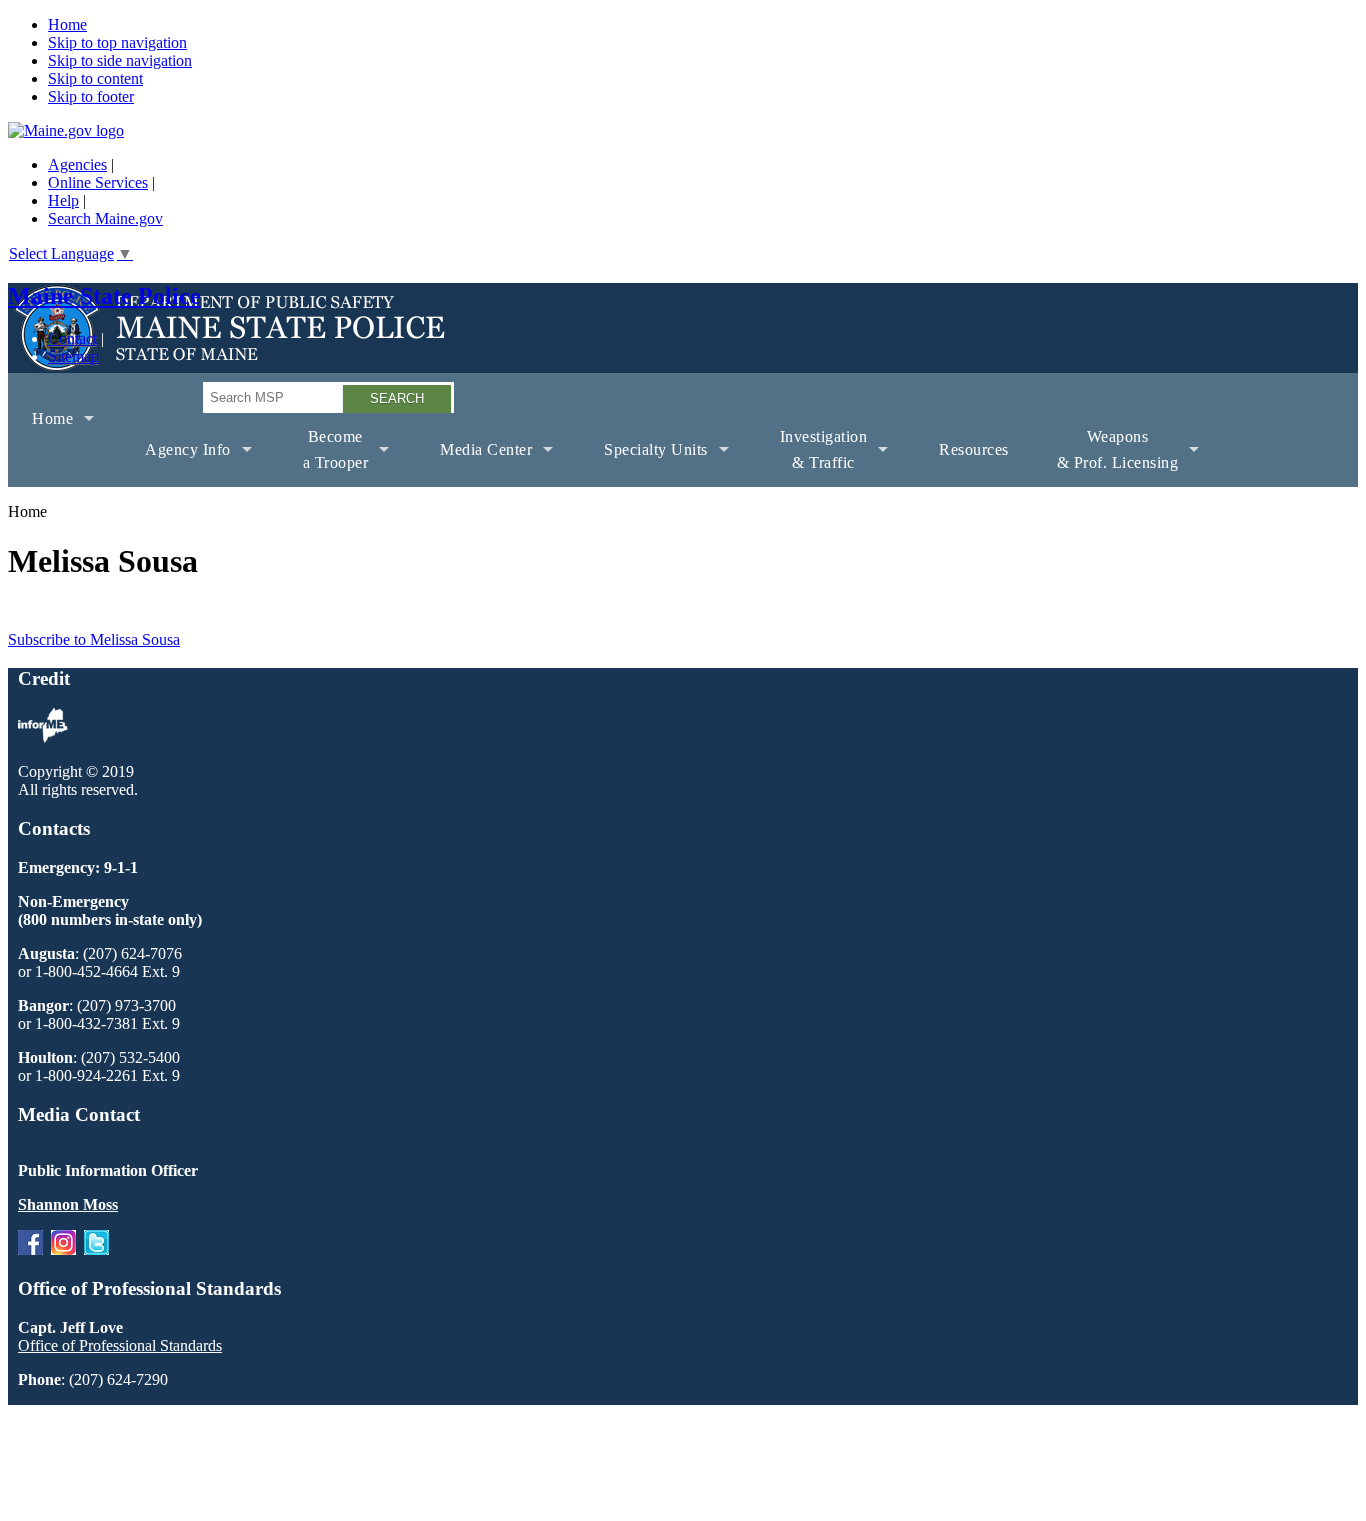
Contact (72, 338)
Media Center (474, 464)
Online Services (98, 182)
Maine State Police (104, 296)
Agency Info (176, 464)
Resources (974, 449)
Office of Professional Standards (120, 1345)
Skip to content (95, 78)
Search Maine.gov (105, 218)
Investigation (812, 457)
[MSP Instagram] (63, 1249)
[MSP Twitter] (96, 1249)
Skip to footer (91, 96)
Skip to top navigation (117, 42)
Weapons (1106, 457)
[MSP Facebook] (30, 1249)
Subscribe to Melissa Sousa (94, 639)
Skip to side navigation (120, 60)
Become (324, 457)
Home (67, 24)
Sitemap (73, 356)
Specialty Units (644, 464)
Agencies (77, 164)
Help (63, 200)
